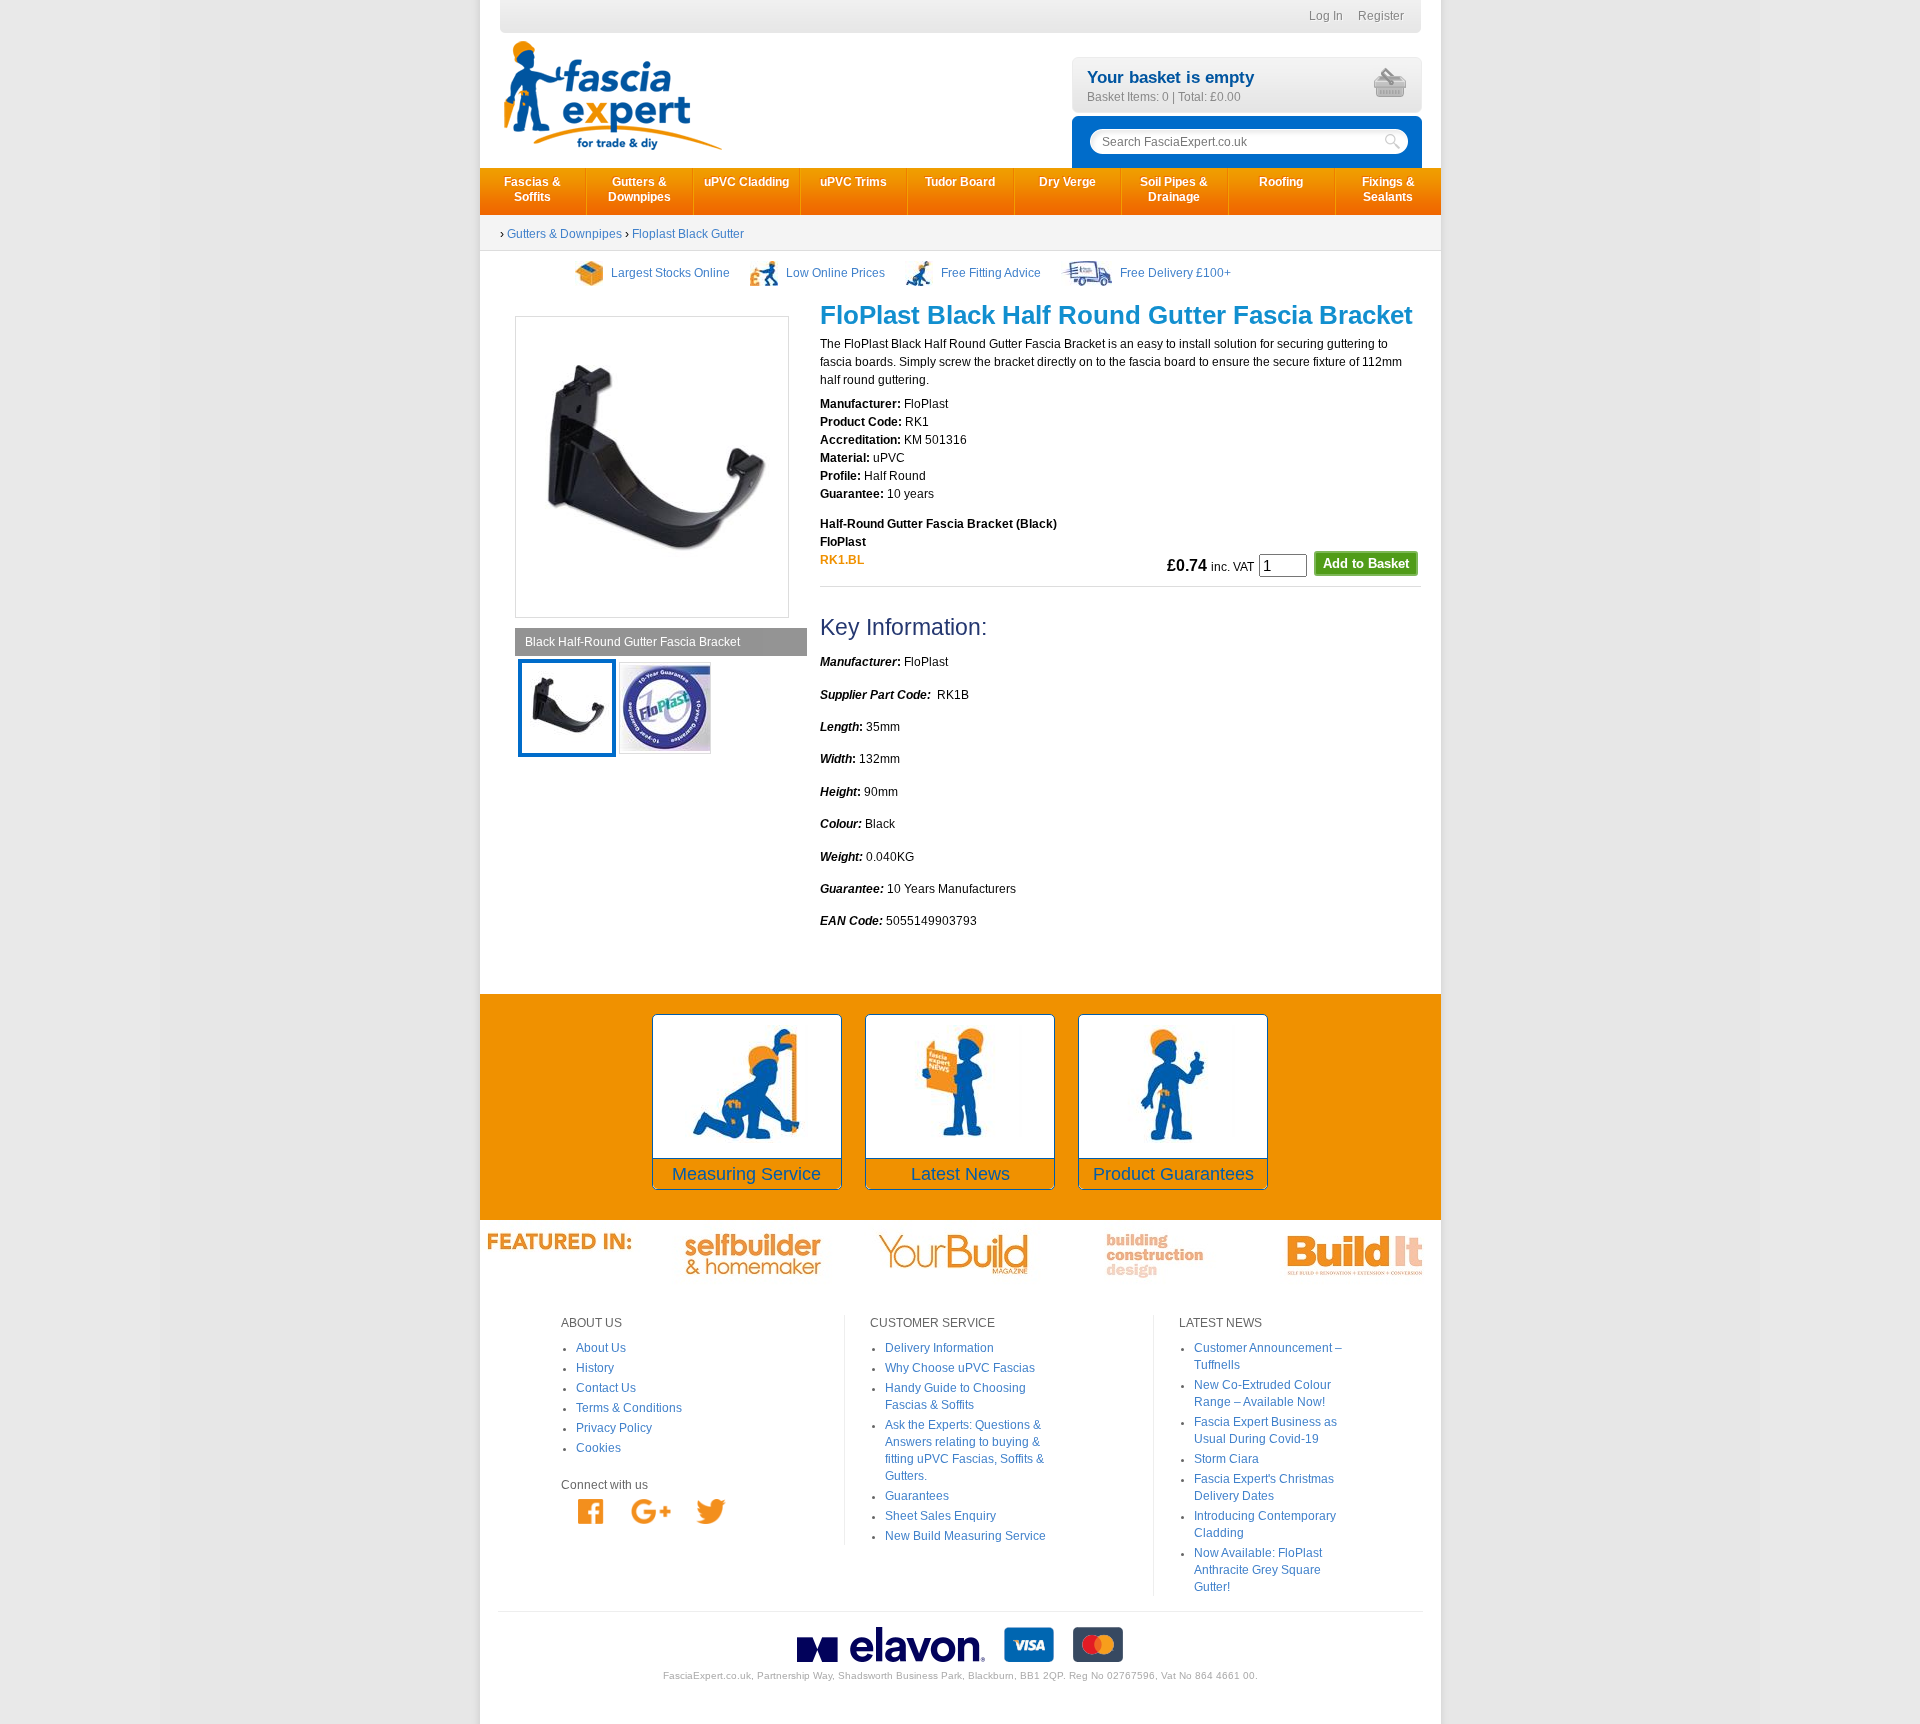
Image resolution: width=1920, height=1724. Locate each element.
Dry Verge (1067, 182)
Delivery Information (939, 1348)
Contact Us (606, 1388)
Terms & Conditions (629, 1408)
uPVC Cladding (746, 182)
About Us (601, 1348)
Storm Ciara (1226, 1459)
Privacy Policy (614, 1428)
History (595, 1368)
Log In (1326, 16)
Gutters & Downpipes (639, 189)
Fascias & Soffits (532, 189)
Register (1381, 16)
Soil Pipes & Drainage (1174, 189)
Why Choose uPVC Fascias (960, 1368)
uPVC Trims (853, 182)
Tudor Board (960, 182)
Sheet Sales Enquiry (940, 1516)
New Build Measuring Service (965, 1536)
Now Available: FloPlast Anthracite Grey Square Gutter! (1258, 1570)
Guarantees (917, 1496)
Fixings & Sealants (1388, 189)
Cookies (598, 1448)
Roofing (1281, 182)
